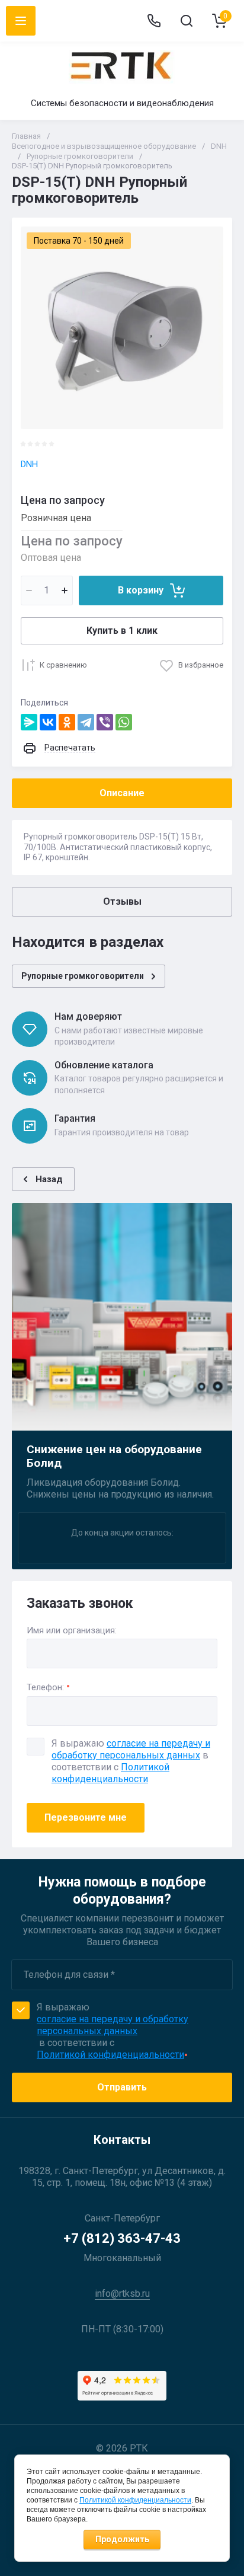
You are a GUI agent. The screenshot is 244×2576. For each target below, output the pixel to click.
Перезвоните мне (86, 1817)
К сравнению (63, 665)
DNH (29, 464)
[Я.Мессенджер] (29, 722)
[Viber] (105, 722)
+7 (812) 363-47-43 (122, 2238)
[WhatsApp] (124, 722)
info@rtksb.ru (122, 2293)
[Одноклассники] (67, 722)
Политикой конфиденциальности (110, 1773)
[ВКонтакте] (48, 722)
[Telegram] (86, 722)
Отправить (122, 2087)
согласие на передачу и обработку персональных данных (131, 1749)
